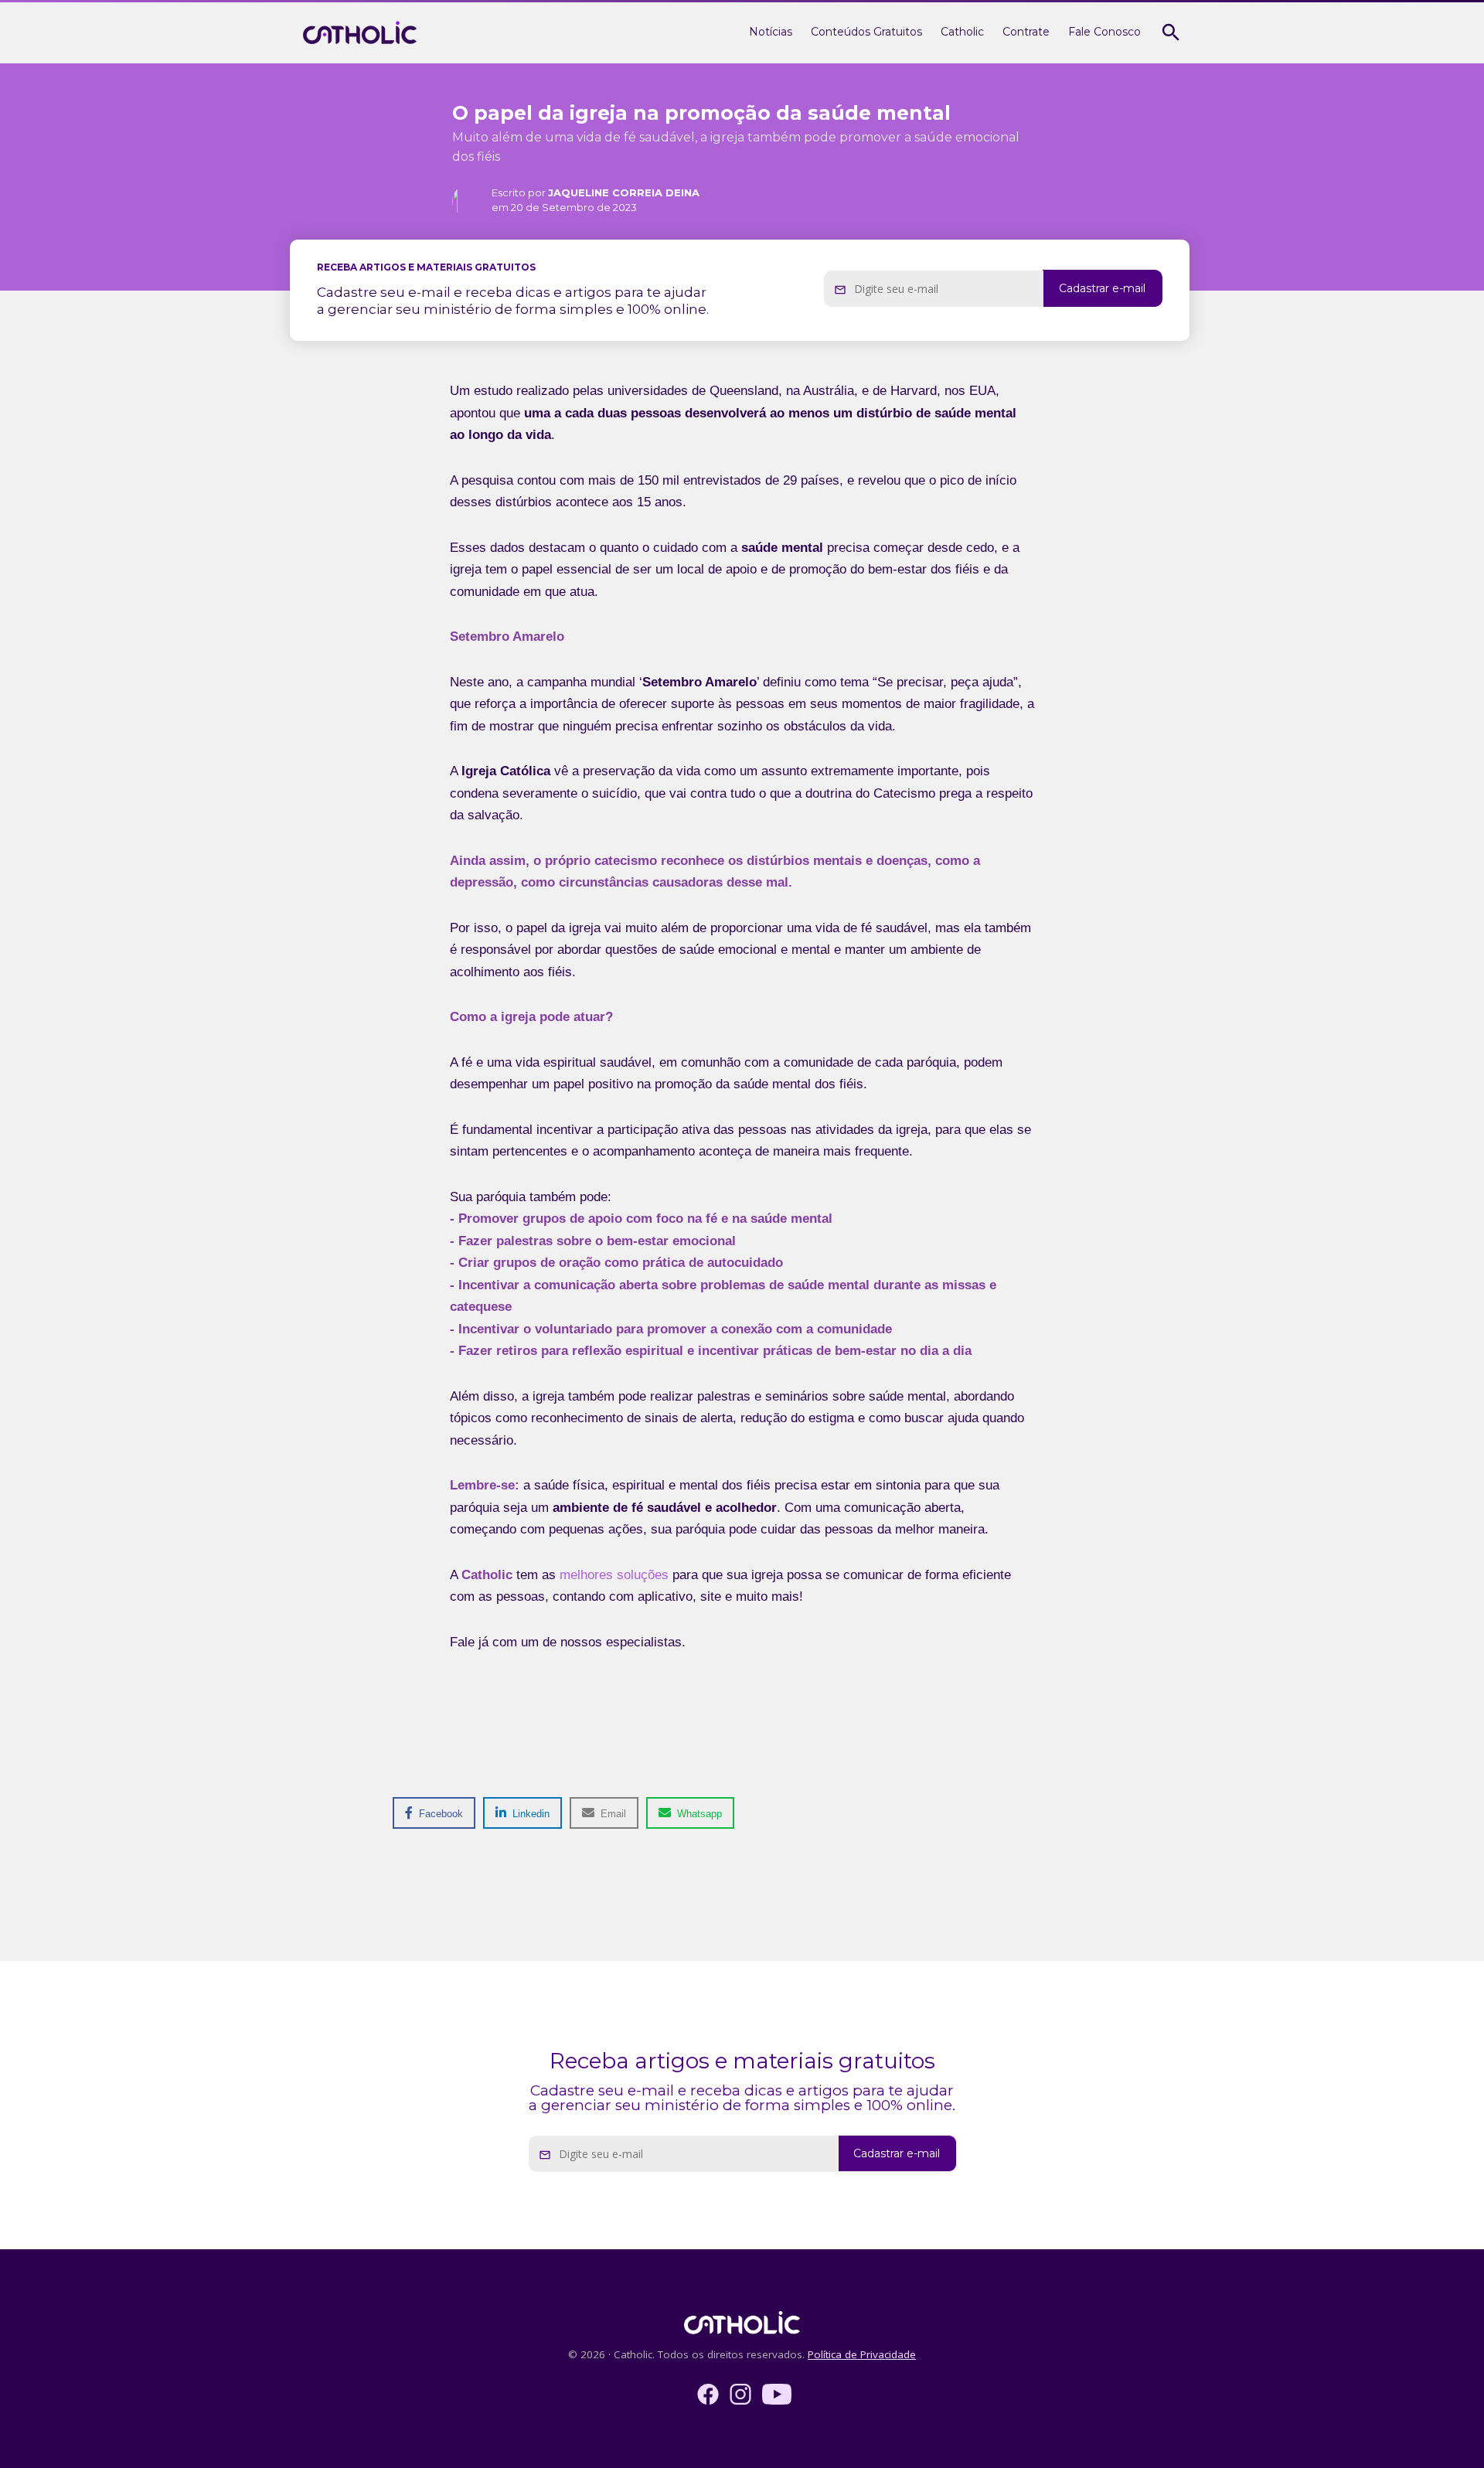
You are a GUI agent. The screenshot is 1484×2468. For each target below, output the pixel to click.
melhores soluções (614, 1574)
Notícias (771, 32)
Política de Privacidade (862, 2354)
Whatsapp (698, 1814)
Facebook (439, 1814)
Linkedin (529, 1814)
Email (612, 1814)
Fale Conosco (1104, 32)
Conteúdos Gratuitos (866, 32)
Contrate (1026, 32)
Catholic (962, 32)
